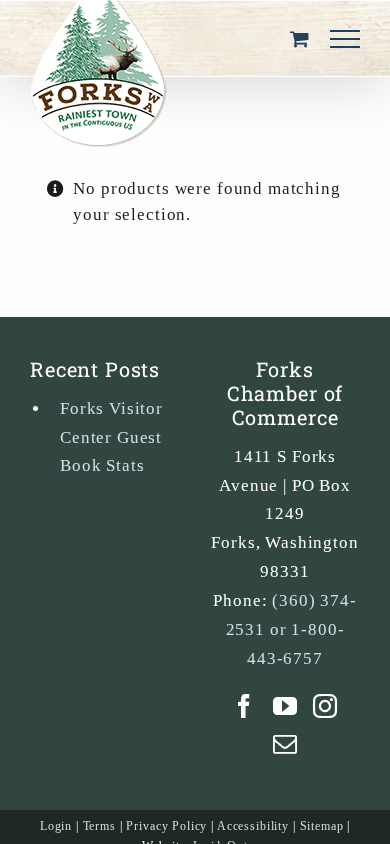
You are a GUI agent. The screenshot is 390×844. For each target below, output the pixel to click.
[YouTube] (285, 706)
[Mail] (285, 744)
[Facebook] (244, 706)
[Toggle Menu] (345, 39)
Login (56, 826)
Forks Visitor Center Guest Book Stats (111, 437)
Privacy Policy (166, 826)
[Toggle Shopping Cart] (300, 38)
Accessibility (253, 826)
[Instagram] (325, 706)
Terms (99, 826)
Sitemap (322, 826)
